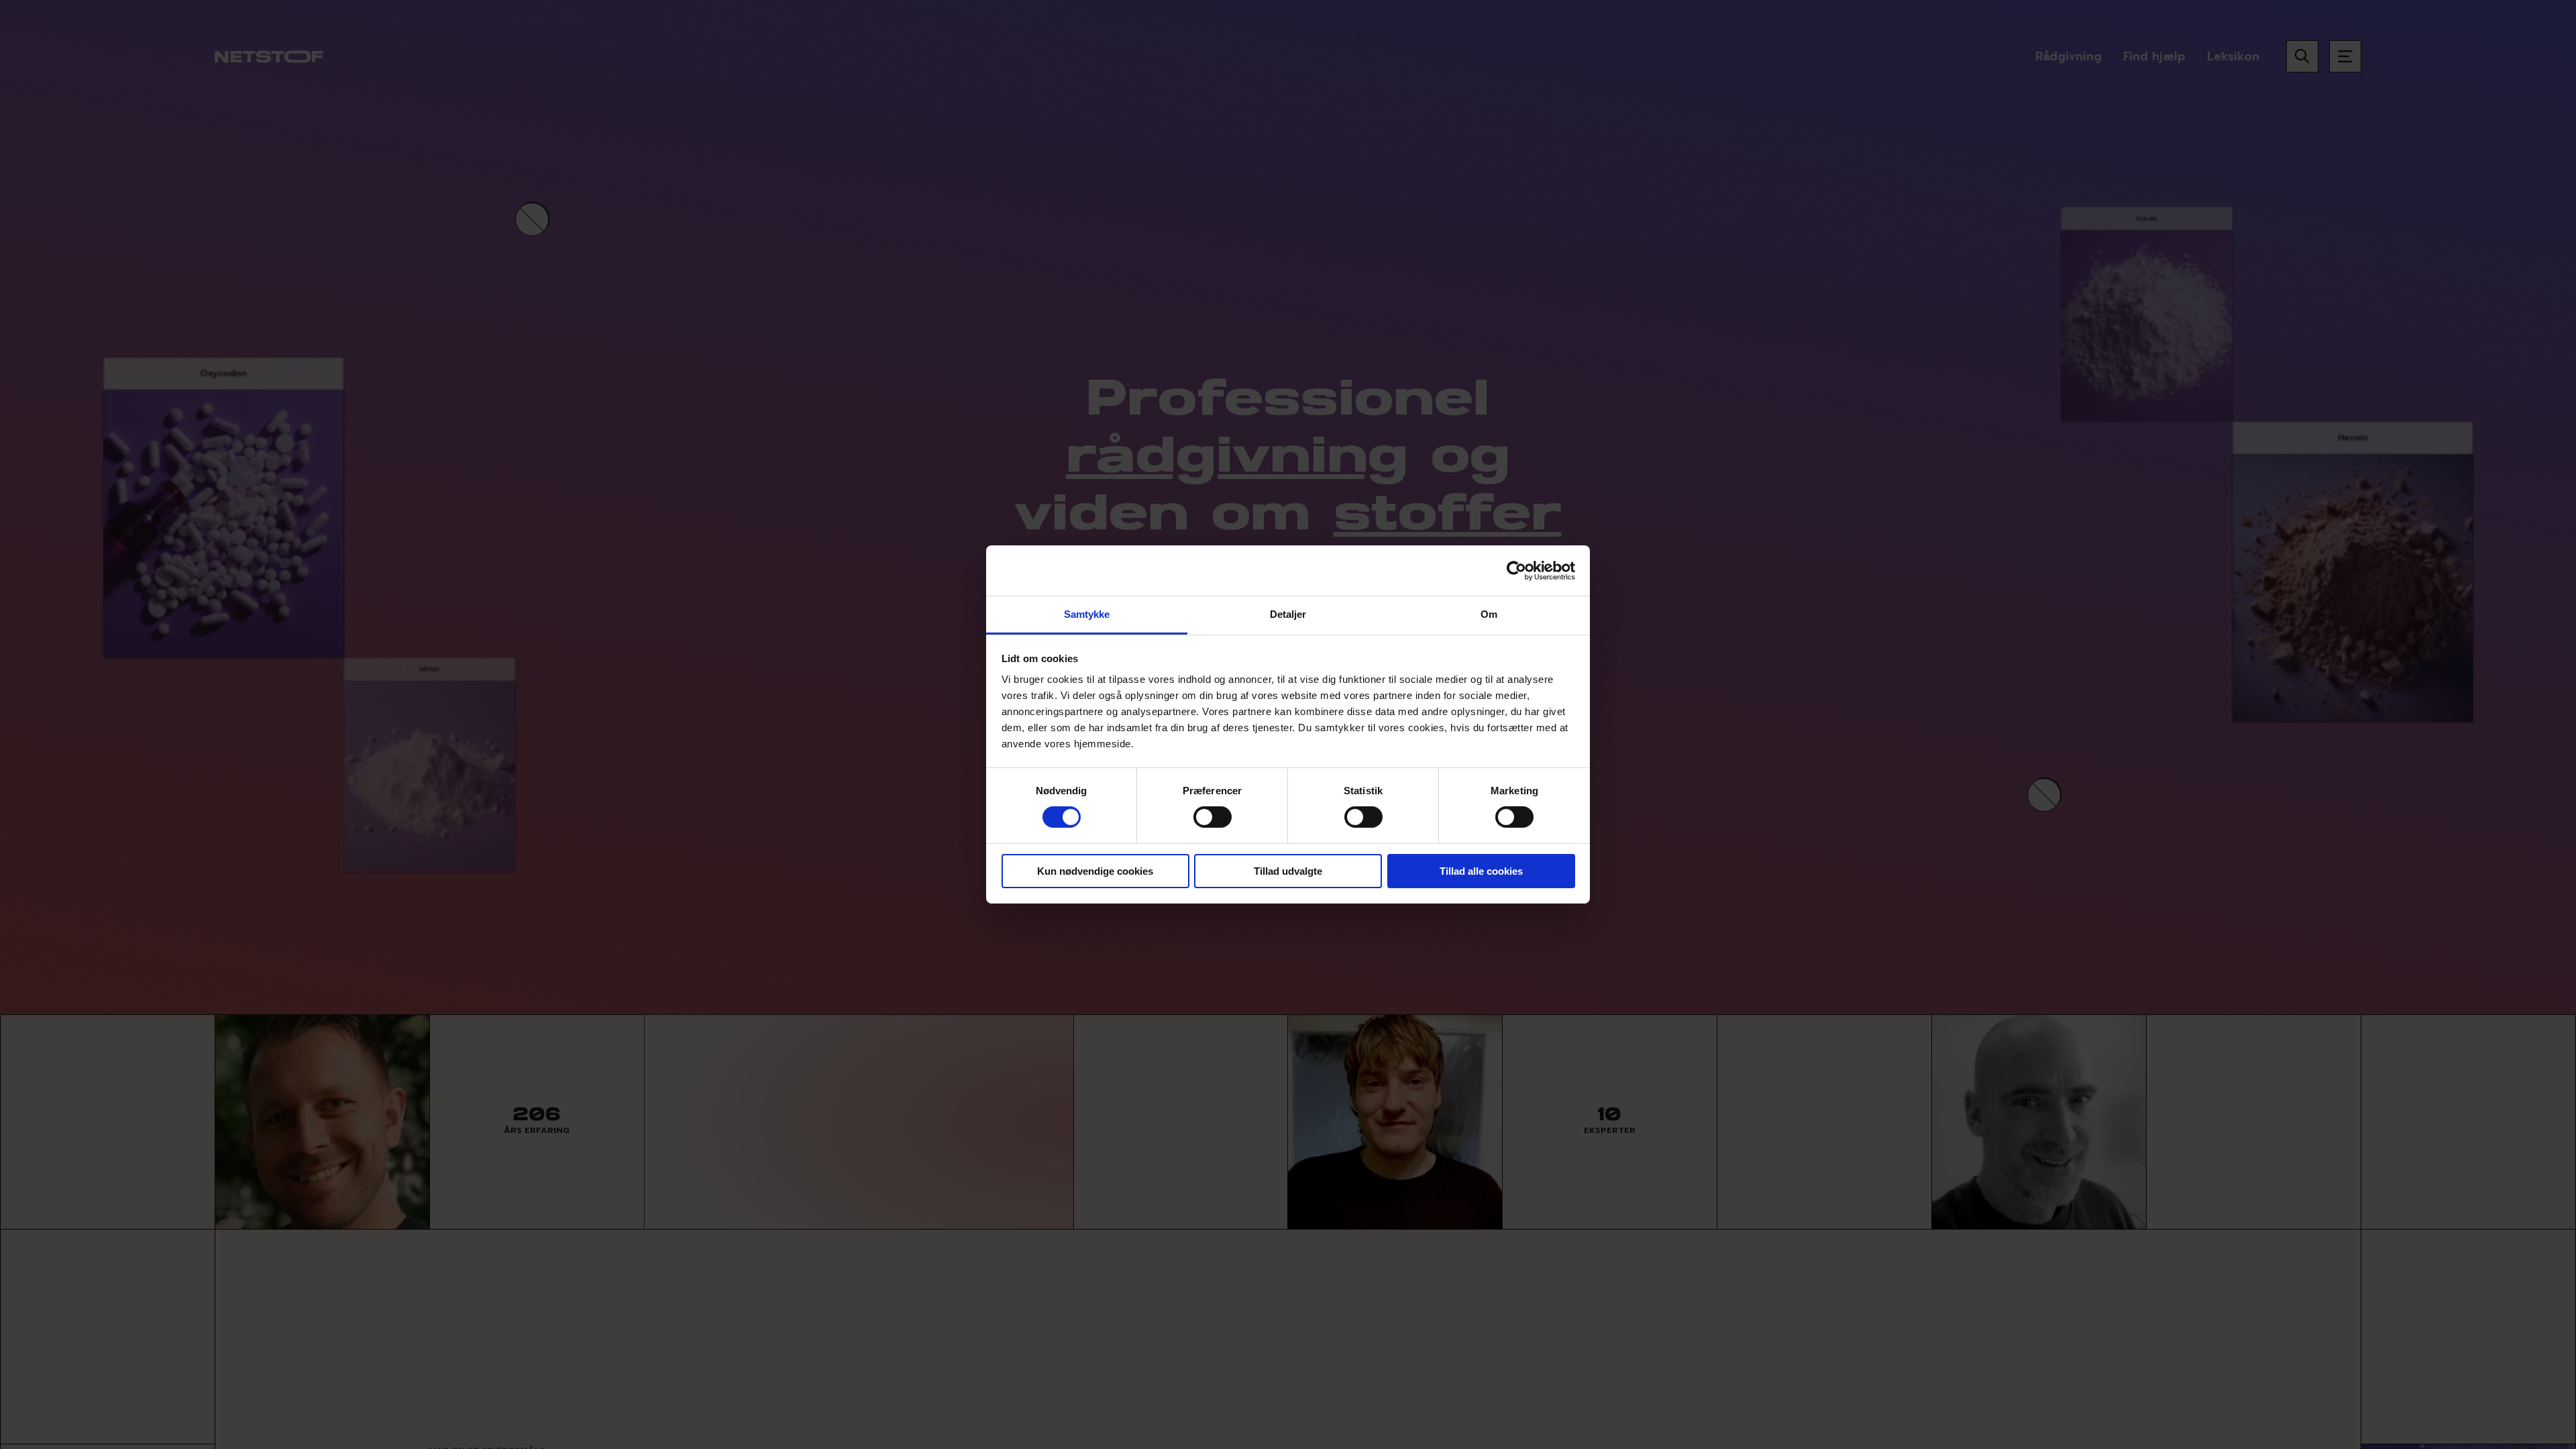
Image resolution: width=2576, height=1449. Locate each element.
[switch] (1213, 817)
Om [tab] (1489, 614)
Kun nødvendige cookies (1095, 871)
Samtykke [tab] (1087, 614)
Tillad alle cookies (1481, 871)
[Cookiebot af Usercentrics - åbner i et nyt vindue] (1516, 570)
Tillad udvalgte (1288, 871)
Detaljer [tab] (1288, 614)
